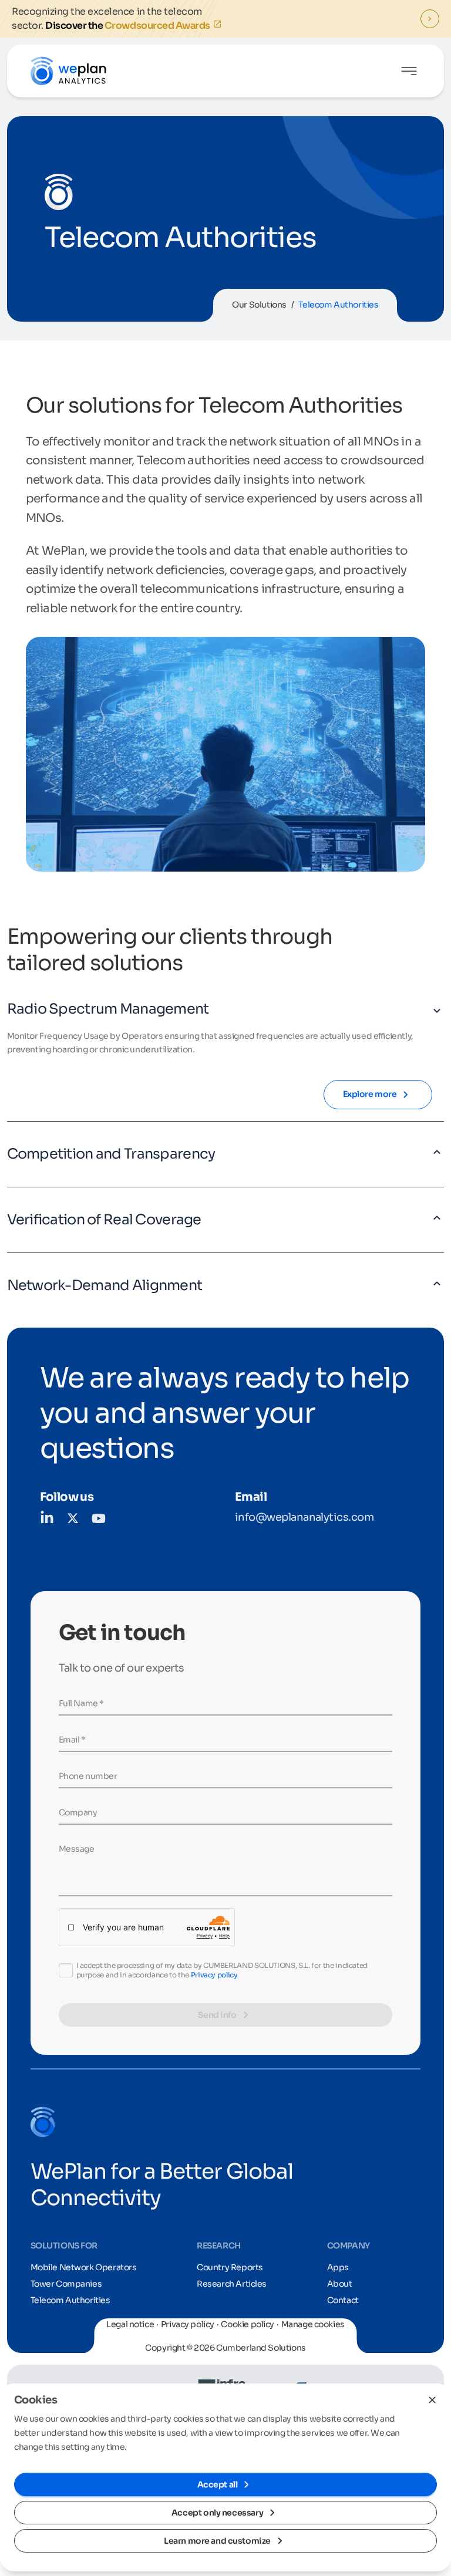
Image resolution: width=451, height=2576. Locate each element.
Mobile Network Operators (84, 2267)
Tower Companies (66, 2284)
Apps (338, 2267)
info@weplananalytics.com (304, 1517)
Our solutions (259, 305)
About (340, 2284)
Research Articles (232, 2284)
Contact (343, 2300)
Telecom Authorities (70, 2300)
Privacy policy (214, 1975)
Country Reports (230, 2267)
